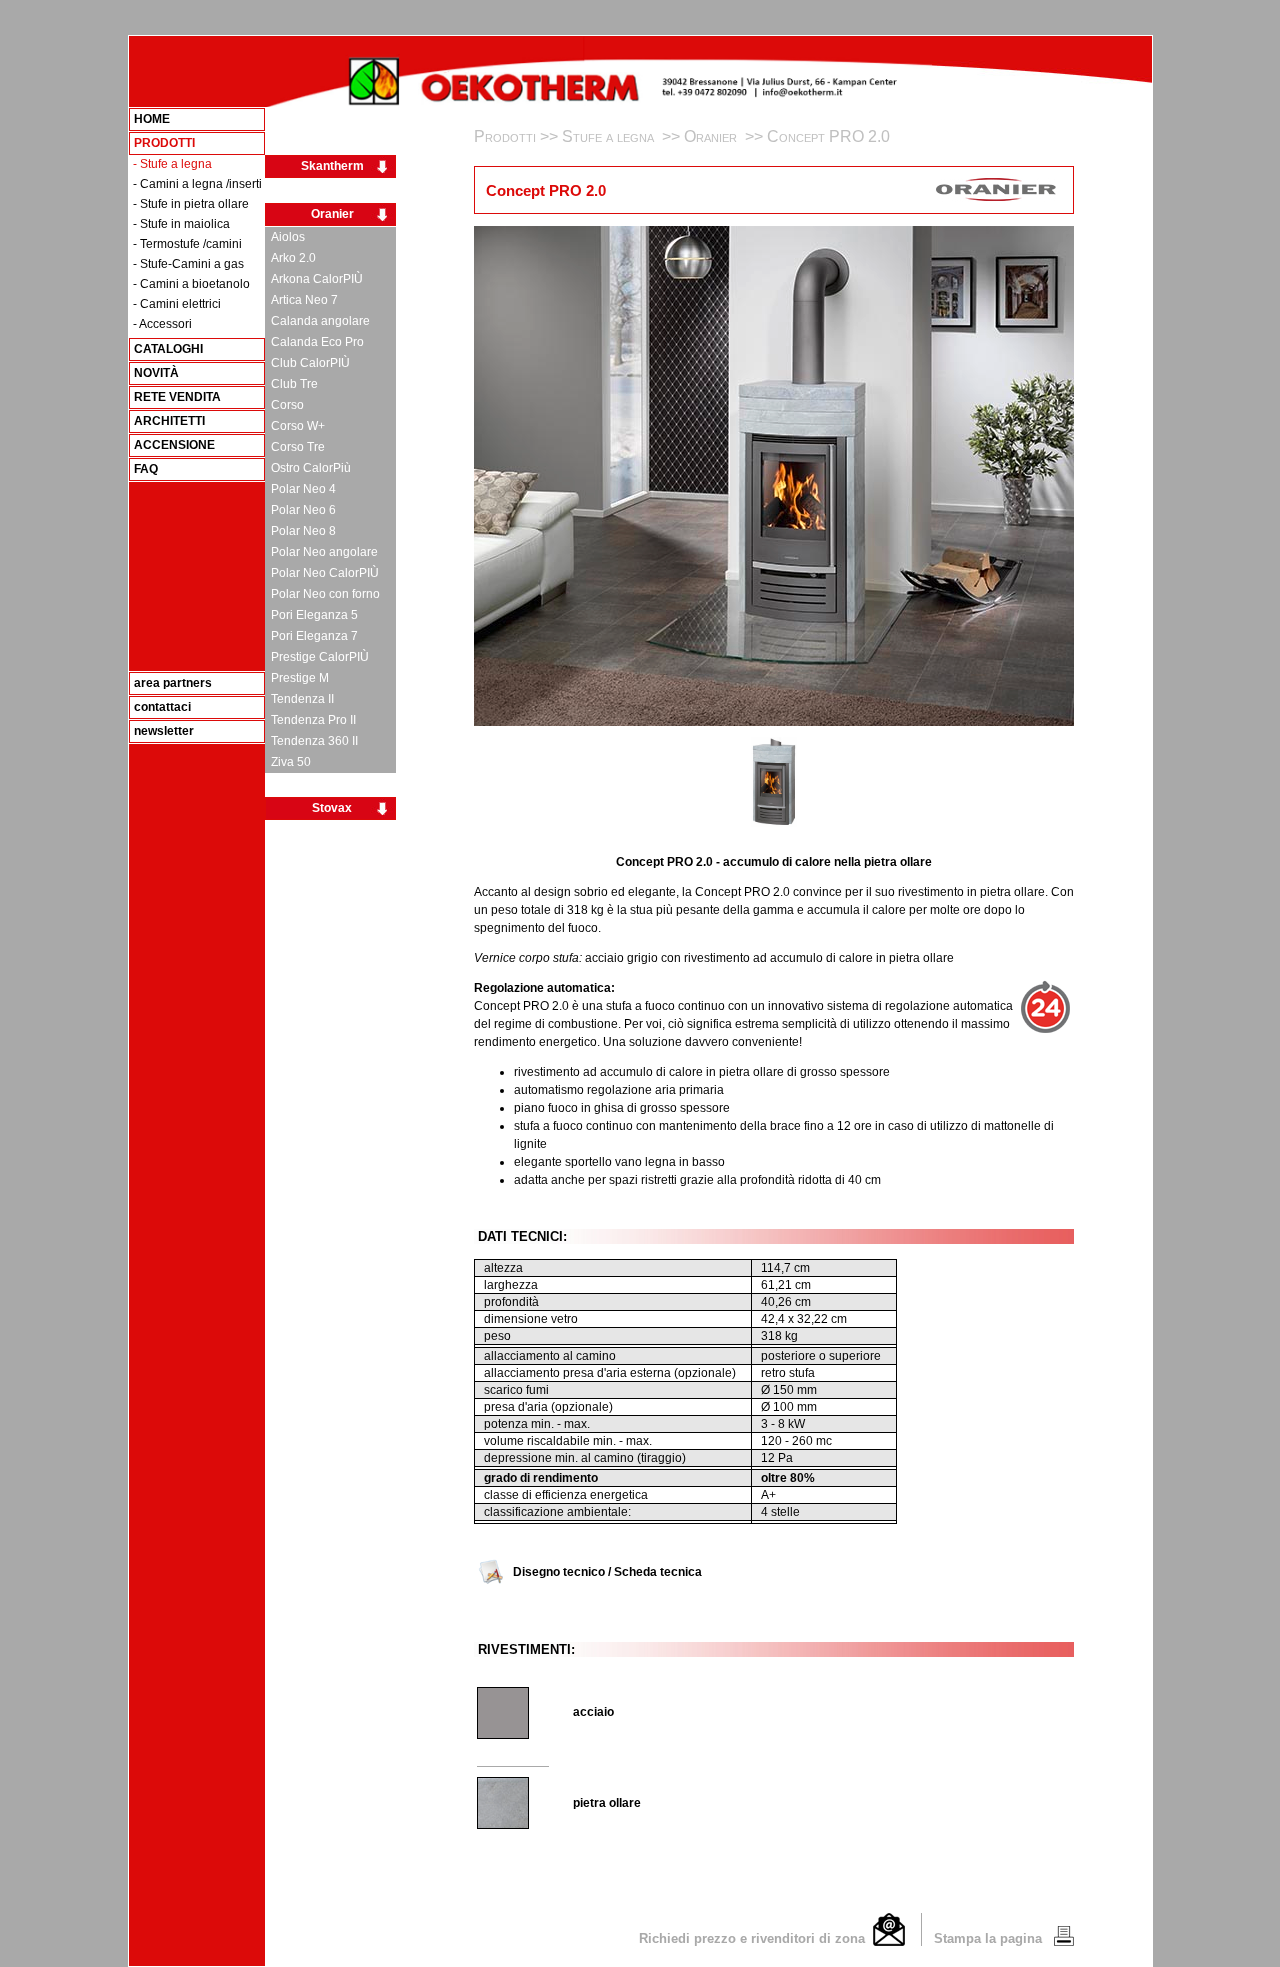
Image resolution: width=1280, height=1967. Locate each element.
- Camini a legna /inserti (197, 184)
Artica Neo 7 (301, 300)
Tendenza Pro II (310, 720)
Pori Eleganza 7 (311, 636)
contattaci (162, 707)
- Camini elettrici (177, 304)
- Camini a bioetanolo (191, 284)
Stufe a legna (610, 136)
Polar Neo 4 (300, 489)
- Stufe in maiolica (181, 224)
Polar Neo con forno (322, 594)
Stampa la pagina (990, 1938)
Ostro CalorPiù (308, 468)
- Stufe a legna (172, 164)
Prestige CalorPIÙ (317, 657)
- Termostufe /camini (187, 244)
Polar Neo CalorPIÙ (322, 573)
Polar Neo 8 (300, 531)
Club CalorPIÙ (307, 363)
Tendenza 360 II (311, 741)
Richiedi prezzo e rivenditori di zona (756, 1938)
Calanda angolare (317, 321)
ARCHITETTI (169, 421)
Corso (284, 405)
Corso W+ (295, 426)
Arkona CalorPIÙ (314, 279)
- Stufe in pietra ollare (191, 204)
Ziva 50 (288, 762)
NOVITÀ (156, 373)
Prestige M (297, 678)
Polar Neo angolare (321, 552)
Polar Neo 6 (300, 510)
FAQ (146, 469)
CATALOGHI (168, 349)
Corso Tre (295, 447)
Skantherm (332, 166)
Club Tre (291, 384)
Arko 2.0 (290, 258)
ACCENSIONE (174, 445)
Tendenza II (299, 699)
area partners (173, 683)
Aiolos (285, 237)
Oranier (332, 214)
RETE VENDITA (177, 397)
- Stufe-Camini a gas (188, 264)
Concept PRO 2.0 (828, 136)
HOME (152, 119)
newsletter (164, 731)
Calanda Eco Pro (314, 342)
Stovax (332, 808)
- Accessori (162, 324)
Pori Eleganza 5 (311, 615)
